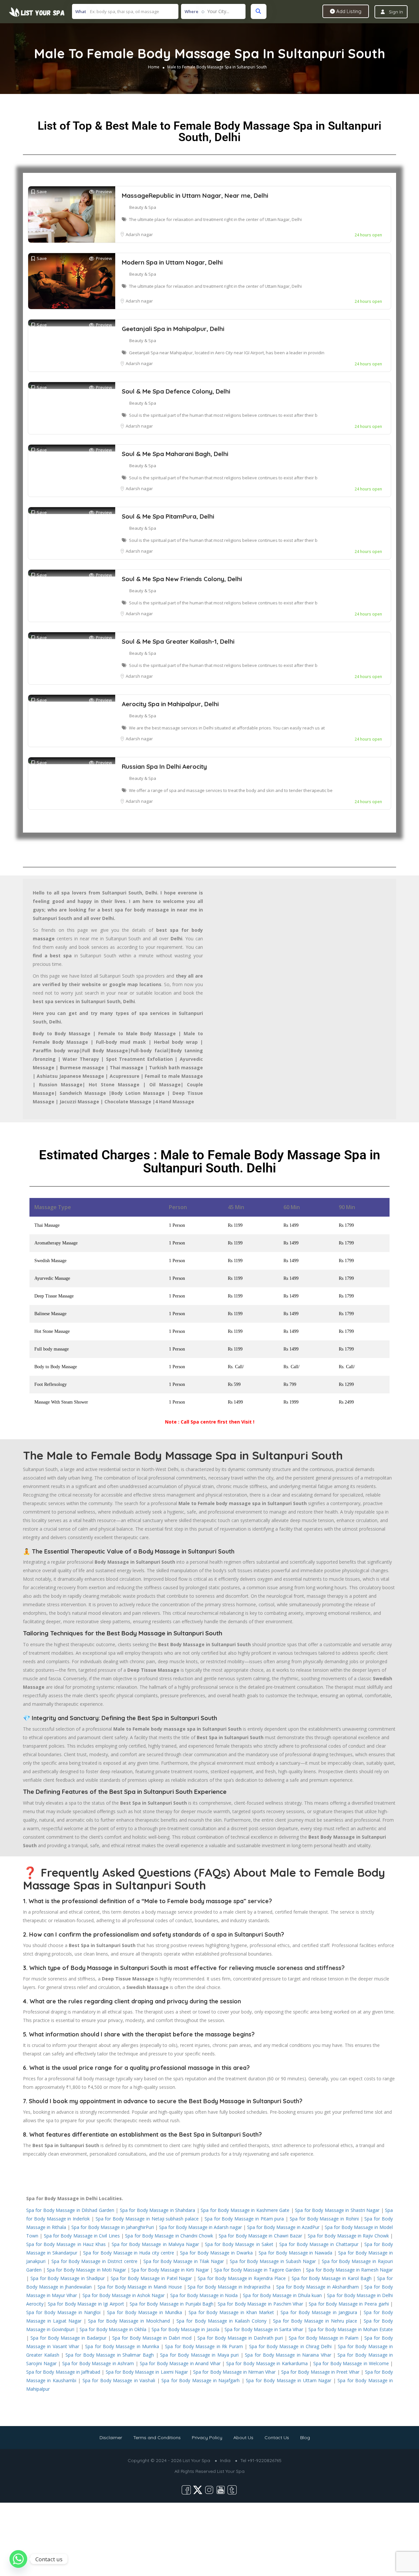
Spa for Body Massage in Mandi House (140, 2287)
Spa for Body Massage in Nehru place (315, 2321)
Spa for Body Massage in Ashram (98, 2363)
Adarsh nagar (139, 234)
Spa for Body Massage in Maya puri (199, 2355)
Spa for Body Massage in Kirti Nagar (170, 2270)
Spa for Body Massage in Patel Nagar (151, 2278)
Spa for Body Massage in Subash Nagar (273, 2261)
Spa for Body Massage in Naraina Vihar (288, 2355)
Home (154, 67)
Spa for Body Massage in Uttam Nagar (289, 2380)
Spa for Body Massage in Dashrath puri (240, 2338)
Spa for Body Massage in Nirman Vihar (234, 2372)
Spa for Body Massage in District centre (94, 2261)
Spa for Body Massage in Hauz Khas (66, 2244)
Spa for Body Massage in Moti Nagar (86, 2270)
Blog (305, 2438)
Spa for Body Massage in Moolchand (129, 2321)
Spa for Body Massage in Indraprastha (229, 2287)
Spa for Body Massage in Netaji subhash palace (147, 2219)
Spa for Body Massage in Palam (324, 2338)
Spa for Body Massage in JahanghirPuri (113, 2227)
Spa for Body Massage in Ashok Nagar (124, 2295)
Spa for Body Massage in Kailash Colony (221, 2321)
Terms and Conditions (157, 2438)
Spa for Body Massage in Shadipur (68, 2278)
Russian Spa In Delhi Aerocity (164, 766)
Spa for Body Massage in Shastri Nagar (337, 2210)
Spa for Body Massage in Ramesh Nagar (349, 2270)
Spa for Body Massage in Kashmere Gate (245, 2210)
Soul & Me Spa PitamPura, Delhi (168, 516)
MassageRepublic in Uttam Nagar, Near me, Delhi (195, 195)
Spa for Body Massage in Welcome (351, 2363)
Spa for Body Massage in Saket (239, 2244)
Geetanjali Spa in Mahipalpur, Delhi (173, 329)
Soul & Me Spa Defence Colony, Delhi (176, 391)
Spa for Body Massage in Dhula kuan (282, 2295)
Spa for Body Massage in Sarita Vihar (264, 2329)
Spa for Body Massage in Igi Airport (86, 2304)
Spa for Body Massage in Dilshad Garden (70, 2210)
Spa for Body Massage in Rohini (324, 2219)
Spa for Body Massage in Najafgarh (200, 2380)
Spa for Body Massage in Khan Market (231, 2312)
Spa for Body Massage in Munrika (122, 2346)
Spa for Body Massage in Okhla (113, 2329)
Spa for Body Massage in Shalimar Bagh (110, 2355)
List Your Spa (231, 2471)
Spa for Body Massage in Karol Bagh (332, 2278)
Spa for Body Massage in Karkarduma (267, 2363)
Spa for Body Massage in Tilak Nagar (184, 2261)
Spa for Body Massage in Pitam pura (244, 2219)
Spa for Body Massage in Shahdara (157, 2210)
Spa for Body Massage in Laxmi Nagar (147, 2372)
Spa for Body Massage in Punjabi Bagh (172, 2304)
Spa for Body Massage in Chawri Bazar (260, 2236)
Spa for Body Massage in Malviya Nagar (155, 2244)
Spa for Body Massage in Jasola (185, 2329)
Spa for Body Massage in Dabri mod (152, 2338)
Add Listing (348, 11)
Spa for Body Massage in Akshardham (318, 2287)
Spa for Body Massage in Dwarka (216, 2253)
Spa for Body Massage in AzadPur (283, 2227)
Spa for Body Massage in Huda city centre (129, 2253)
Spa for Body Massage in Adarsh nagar (200, 2227)
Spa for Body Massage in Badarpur (68, 2338)
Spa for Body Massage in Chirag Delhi (291, 2346)
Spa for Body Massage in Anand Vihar (180, 2363)
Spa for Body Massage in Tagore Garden (258, 2270)
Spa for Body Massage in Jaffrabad (63, 2372)
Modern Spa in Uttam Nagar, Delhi (172, 262)
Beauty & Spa (143, 207)
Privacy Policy (207, 2438)
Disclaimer (111, 2438)
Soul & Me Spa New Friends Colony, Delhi (182, 579)
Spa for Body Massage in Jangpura (319, 2312)
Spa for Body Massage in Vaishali (119, 2380)
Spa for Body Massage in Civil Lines (82, 2236)
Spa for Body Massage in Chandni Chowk (169, 2236)
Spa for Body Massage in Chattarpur (319, 2244)
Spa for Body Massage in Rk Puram (204, 2346)
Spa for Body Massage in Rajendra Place (242, 2278)
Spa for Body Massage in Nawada (296, 2253)
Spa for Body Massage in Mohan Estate (351, 2329)
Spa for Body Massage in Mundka (145, 2312)
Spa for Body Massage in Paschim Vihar (260, 2304)
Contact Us (277, 2438)
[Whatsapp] (18, 2559)
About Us (243, 2438)
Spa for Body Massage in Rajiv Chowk (348, 2236)
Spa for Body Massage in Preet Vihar (320, 2372)
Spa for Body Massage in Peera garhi (349, 2304)
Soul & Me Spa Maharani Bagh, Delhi (175, 454)
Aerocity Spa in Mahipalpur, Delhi (170, 704)
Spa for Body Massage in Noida (204, 2295)
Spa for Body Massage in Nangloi (63, 2312)
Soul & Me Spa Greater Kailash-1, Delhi (178, 641)
